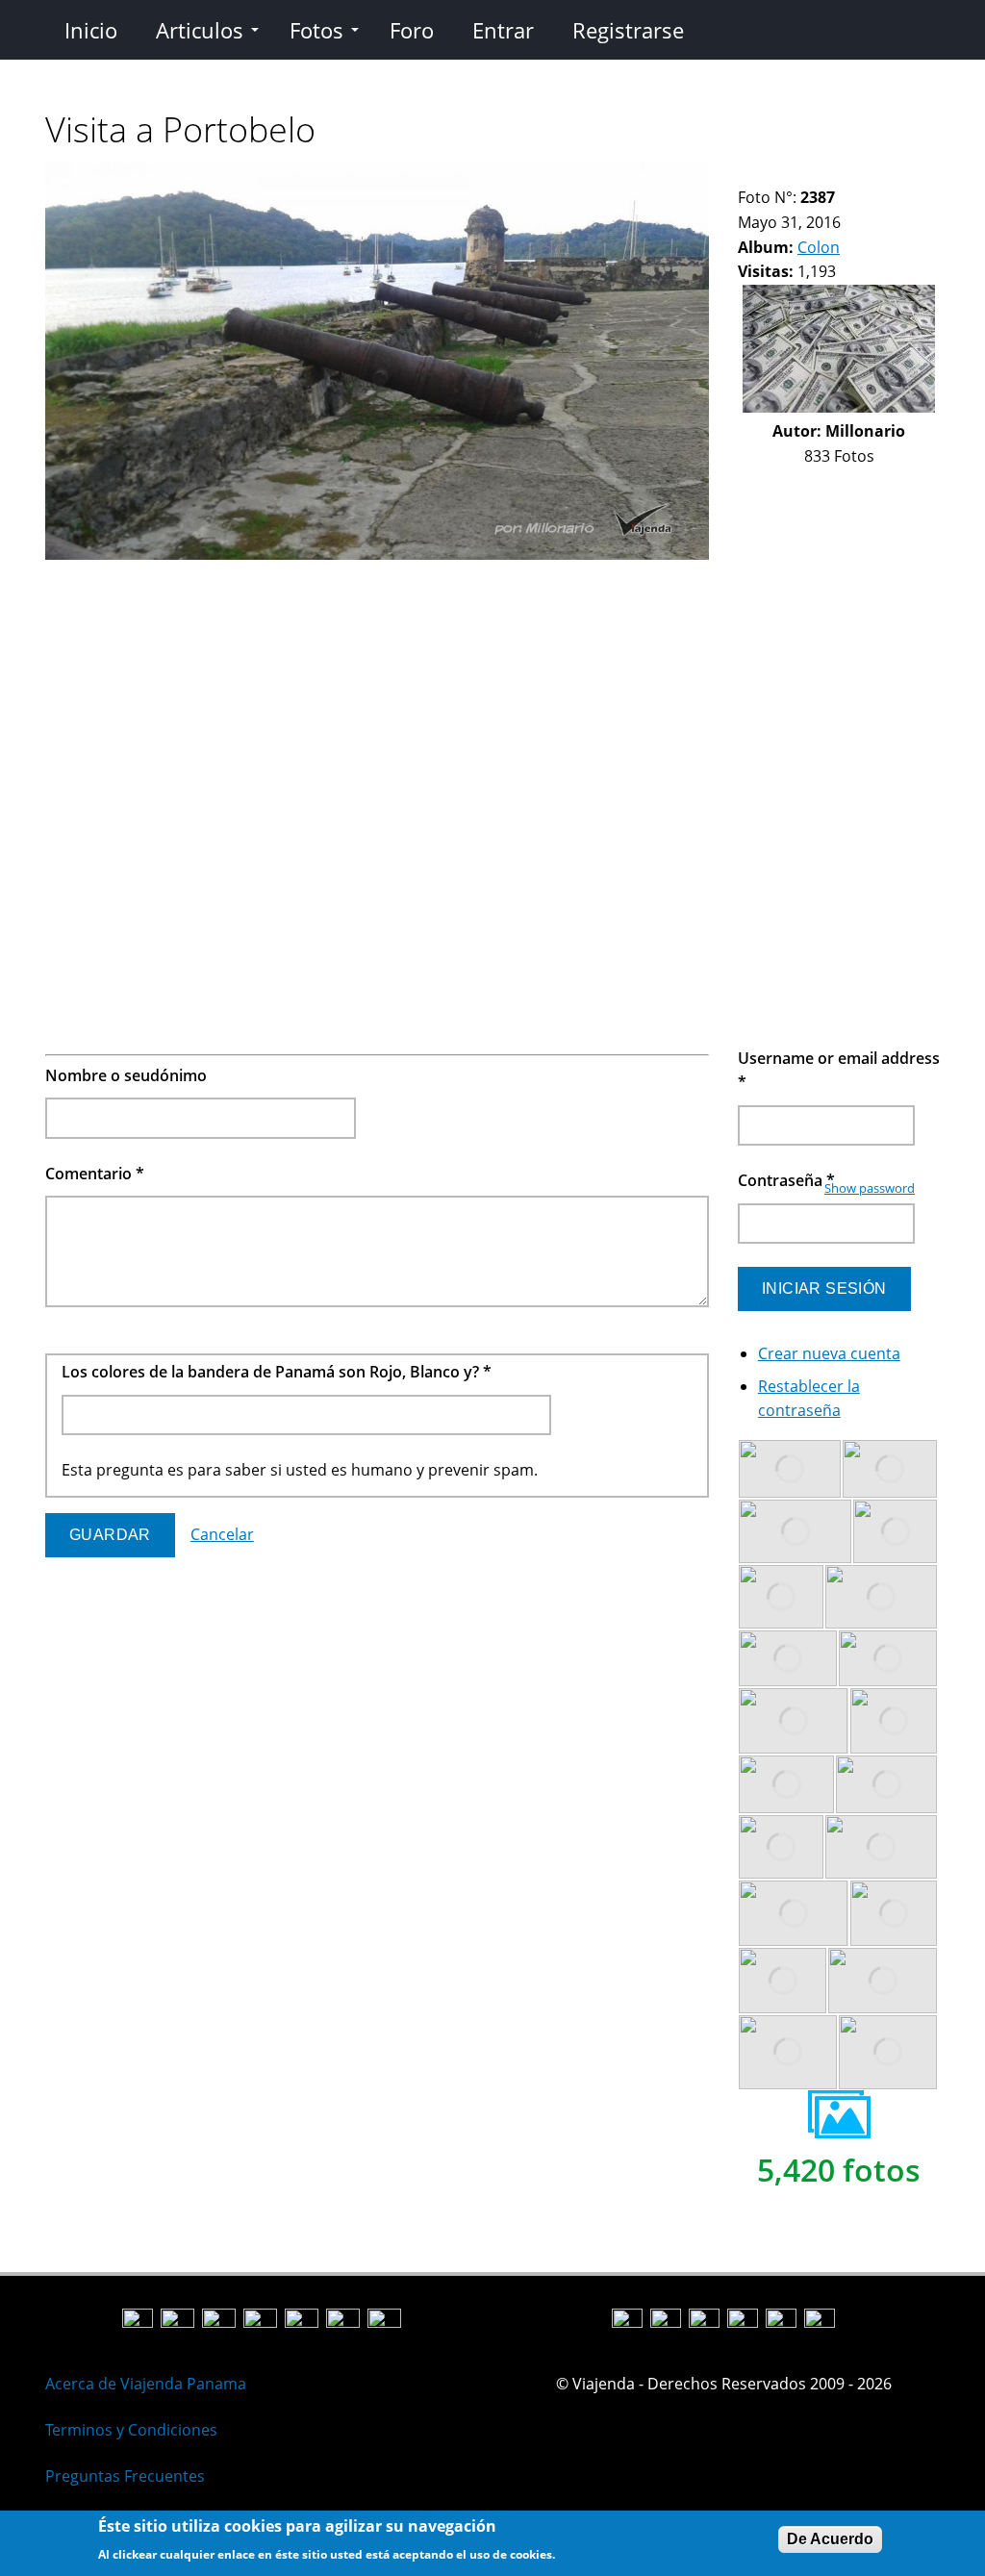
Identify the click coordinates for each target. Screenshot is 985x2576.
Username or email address (839, 1071)
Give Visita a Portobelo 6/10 (828, 174)
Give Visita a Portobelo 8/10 (860, 174)
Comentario (95, 1174)
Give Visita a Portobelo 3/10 (779, 174)
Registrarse (628, 30)
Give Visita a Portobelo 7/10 (844, 174)
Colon (819, 247)
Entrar (503, 30)
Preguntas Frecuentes (125, 2476)
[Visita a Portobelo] (377, 554)
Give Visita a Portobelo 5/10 (811, 174)
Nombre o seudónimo (126, 1075)
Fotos (316, 30)
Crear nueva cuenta (829, 1353)
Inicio (91, 30)
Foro (412, 30)
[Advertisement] (377, 702)
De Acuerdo (830, 2539)
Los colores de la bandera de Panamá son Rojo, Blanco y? (277, 1372)
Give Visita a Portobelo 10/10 (893, 174)
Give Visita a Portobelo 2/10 (762, 174)
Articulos (200, 30)
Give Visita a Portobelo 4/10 (795, 174)
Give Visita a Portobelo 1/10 (746, 174)
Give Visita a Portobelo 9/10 (877, 174)
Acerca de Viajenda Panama (146, 2384)
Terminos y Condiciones (131, 2430)
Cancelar (222, 1534)
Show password (870, 1188)
